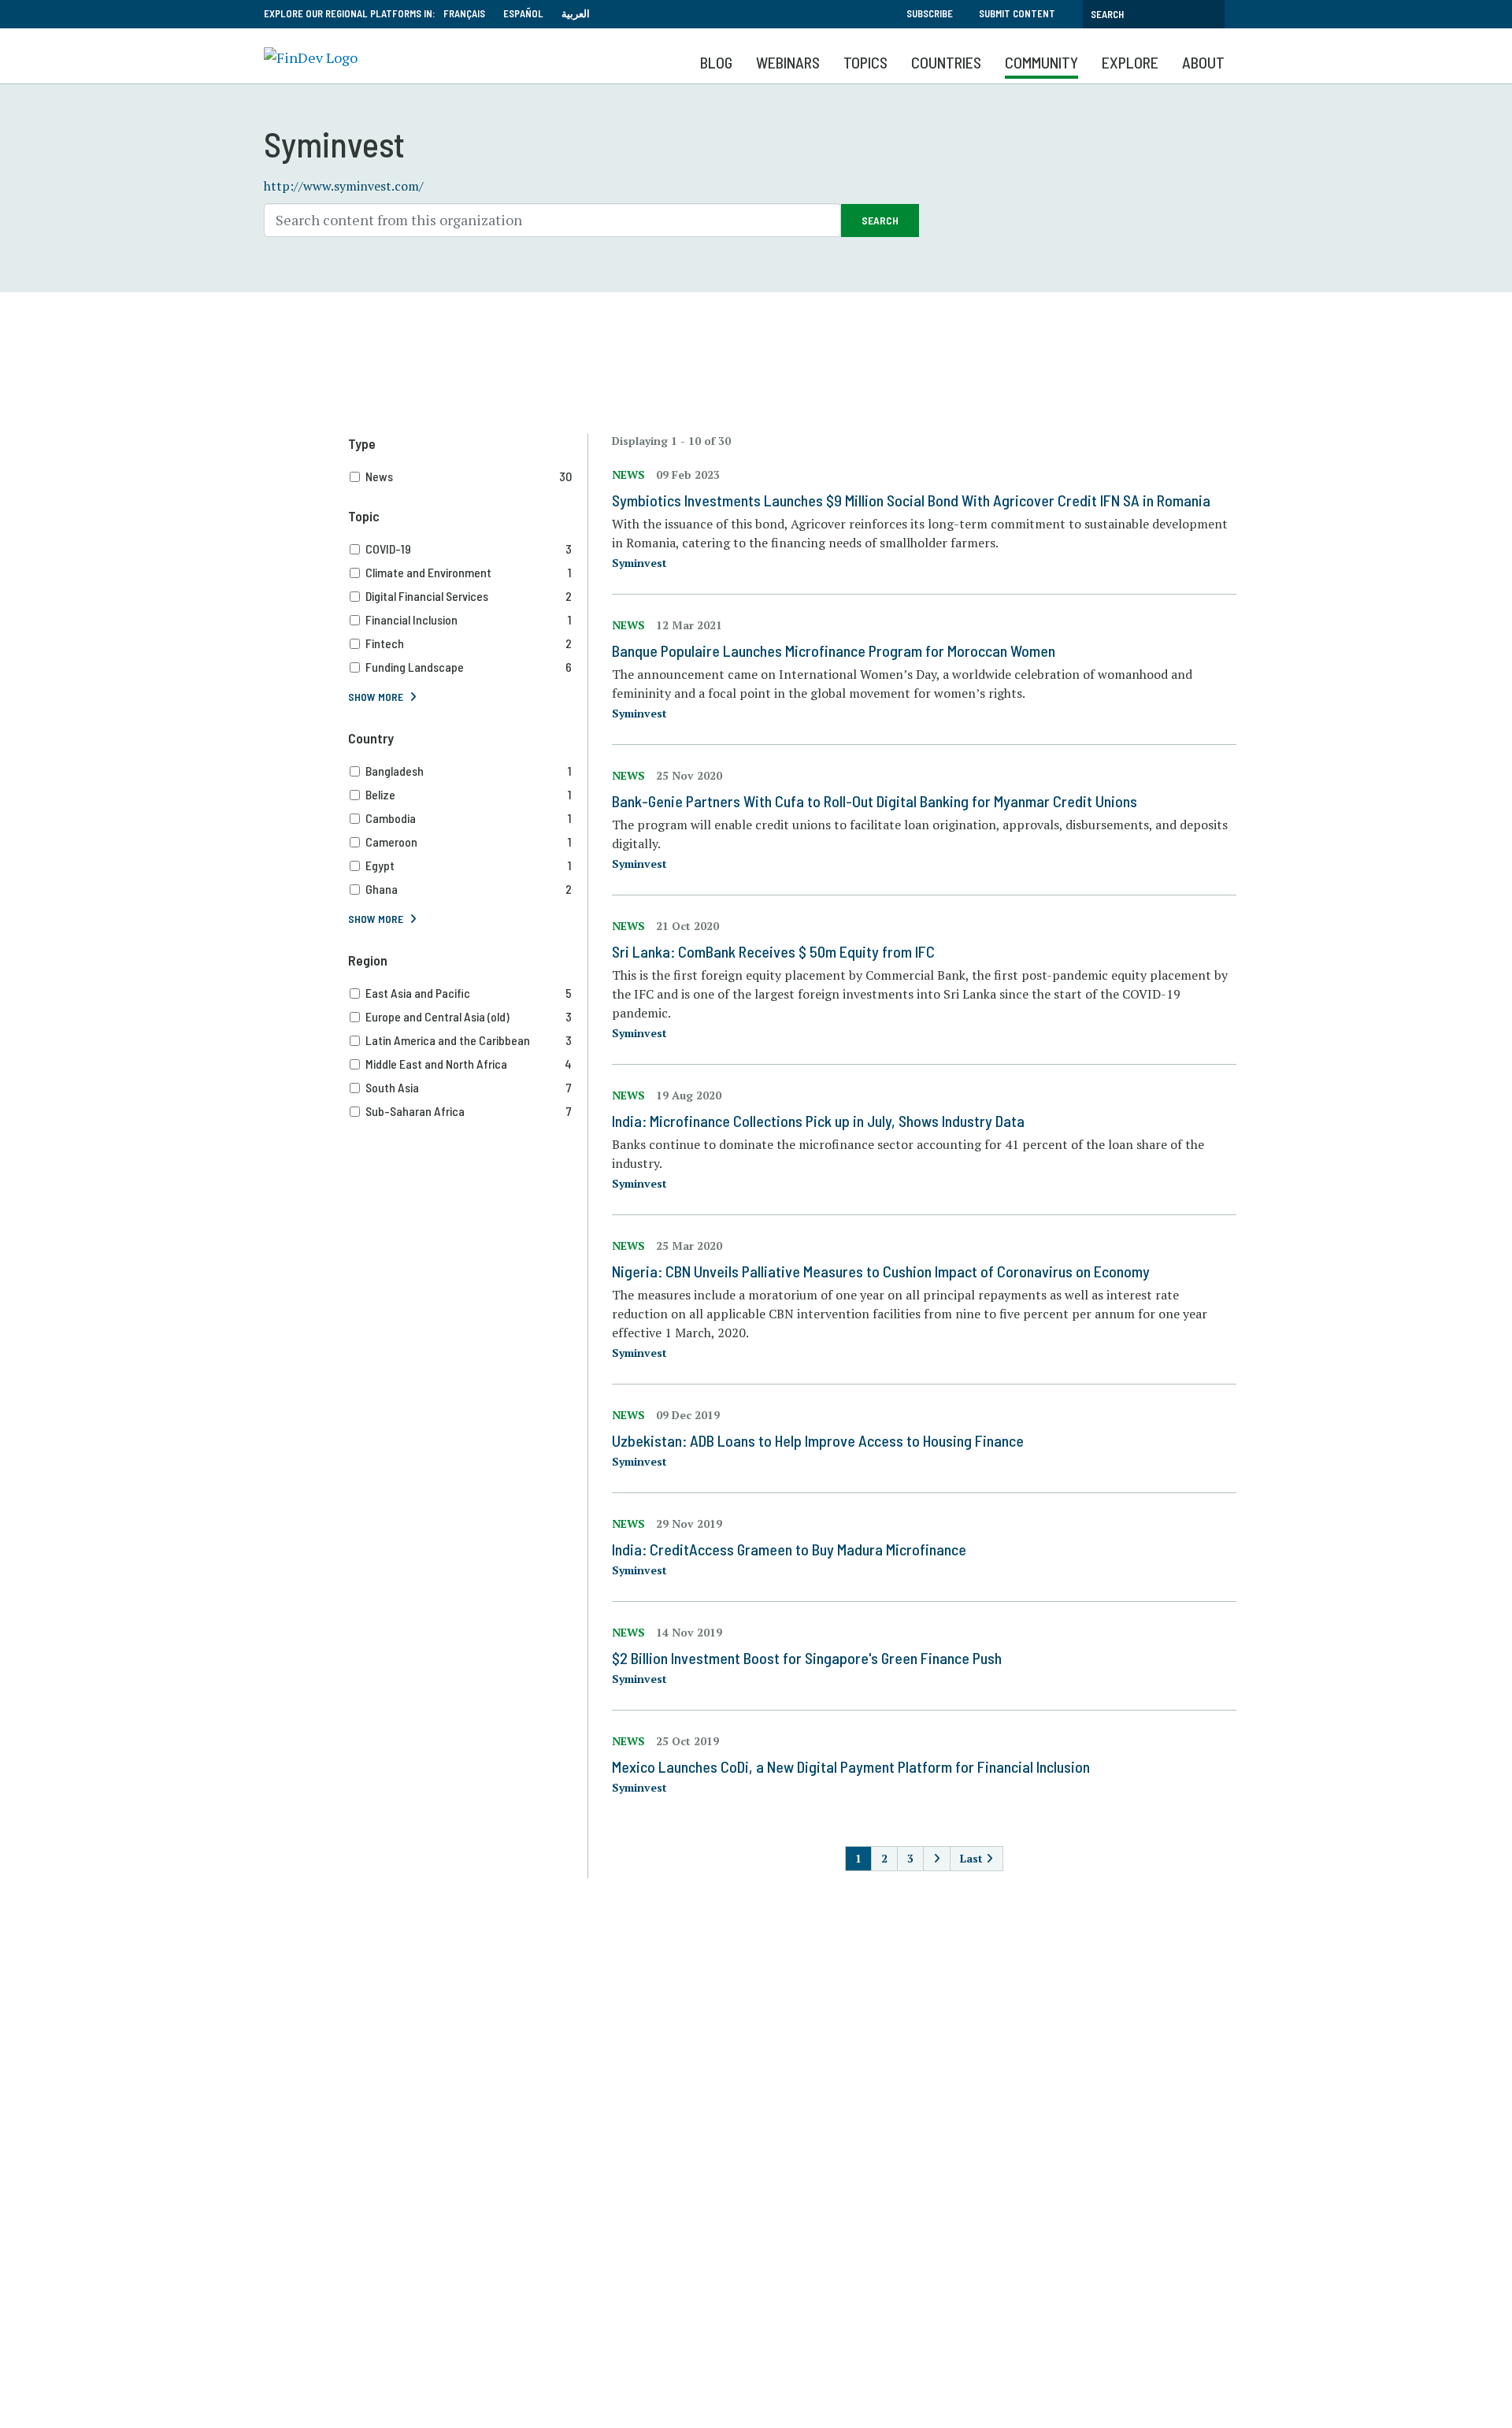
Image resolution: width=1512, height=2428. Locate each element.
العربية (576, 13)
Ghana (469, 889)
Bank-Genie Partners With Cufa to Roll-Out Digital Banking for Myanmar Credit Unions (875, 801)
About (1203, 62)
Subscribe (930, 13)
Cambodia (469, 818)
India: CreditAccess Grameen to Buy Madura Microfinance (789, 1549)
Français (464, 13)
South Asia (469, 1087)
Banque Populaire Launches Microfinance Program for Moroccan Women (834, 651)
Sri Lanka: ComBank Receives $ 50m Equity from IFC (773, 951)
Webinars (788, 62)
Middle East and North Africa (469, 1064)
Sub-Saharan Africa (469, 1111)
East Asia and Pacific (469, 993)
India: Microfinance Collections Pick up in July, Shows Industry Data (818, 1121)
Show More (376, 697)
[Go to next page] (937, 1859)
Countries (946, 62)
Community (1041, 62)
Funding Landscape (469, 667)
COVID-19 (469, 549)
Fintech (469, 643)
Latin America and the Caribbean (469, 1040)
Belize (469, 794)
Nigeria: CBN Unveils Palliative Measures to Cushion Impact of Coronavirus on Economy (881, 1271)
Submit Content (1017, 13)
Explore (1130, 62)
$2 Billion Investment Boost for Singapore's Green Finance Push (807, 1658)
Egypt (469, 865)
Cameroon (469, 841)
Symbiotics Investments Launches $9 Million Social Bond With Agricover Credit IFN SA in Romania (911, 500)
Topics (865, 62)
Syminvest (639, 563)
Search (880, 220)
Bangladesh (469, 771)
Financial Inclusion (469, 619)
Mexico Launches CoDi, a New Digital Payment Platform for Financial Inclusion (851, 1766)
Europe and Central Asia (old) (469, 1016)
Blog (716, 62)
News (469, 476)
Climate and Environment (469, 572)
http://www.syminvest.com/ (344, 186)
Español (523, 13)
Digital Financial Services (469, 596)
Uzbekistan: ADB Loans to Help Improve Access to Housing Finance (818, 1440)
